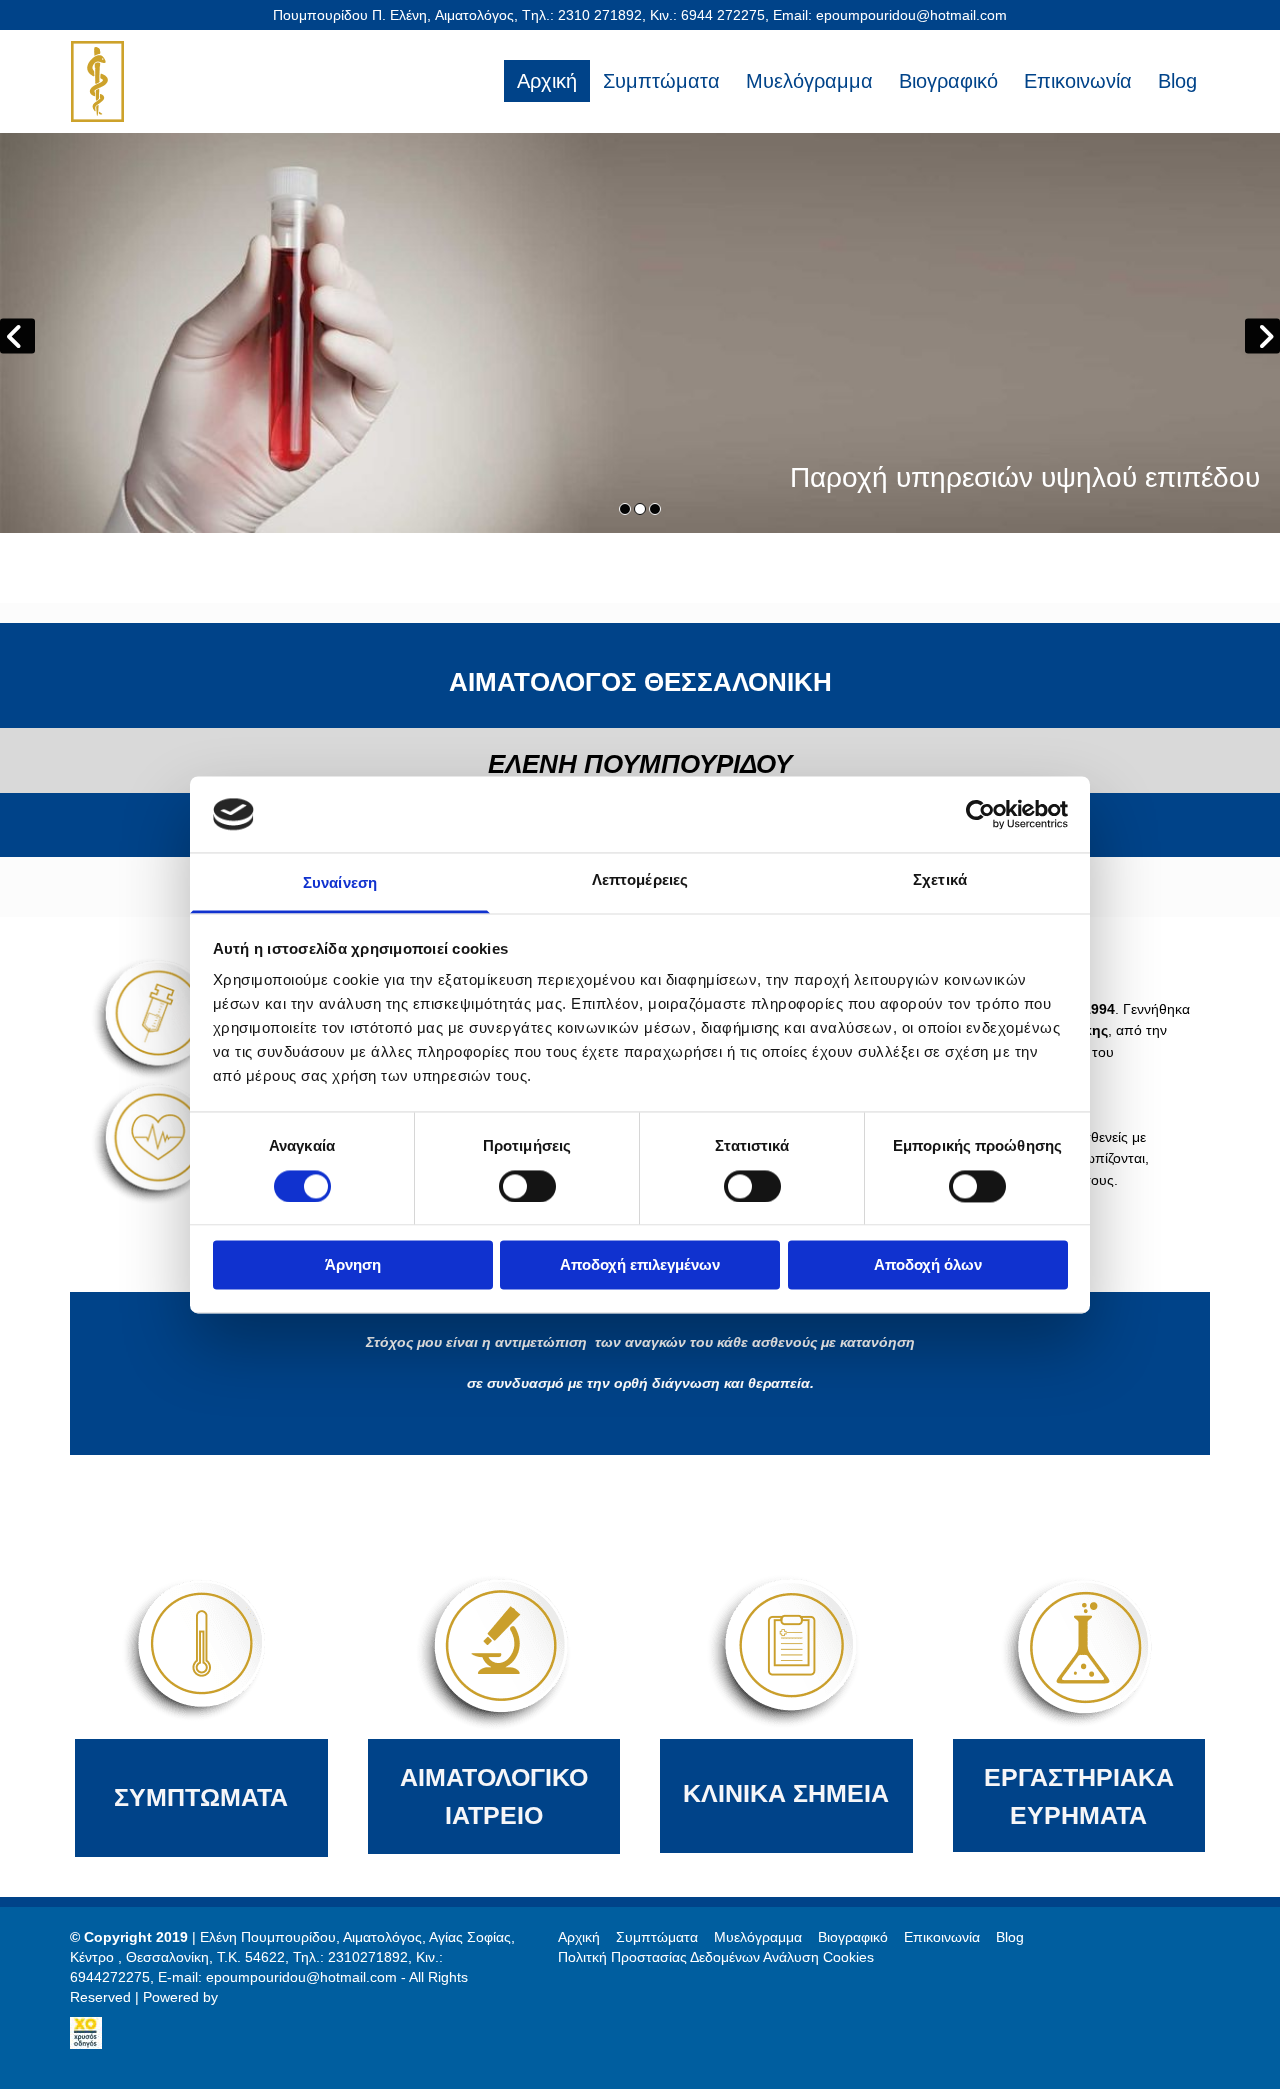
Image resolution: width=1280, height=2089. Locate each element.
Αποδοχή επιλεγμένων (640, 1265)
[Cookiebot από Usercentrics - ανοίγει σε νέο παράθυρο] (980, 814)
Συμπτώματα (661, 81)
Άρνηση (353, 1265)
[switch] (527, 1186)
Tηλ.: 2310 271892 (582, 15)
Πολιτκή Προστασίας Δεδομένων (659, 1957)
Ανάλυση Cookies (818, 1957)
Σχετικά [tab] (940, 880)
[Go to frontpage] (152, 81)
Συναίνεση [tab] (340, 883)
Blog (1177, 81)
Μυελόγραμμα (809, 81)
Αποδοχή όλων (928, 1265)
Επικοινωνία (1078, 81)
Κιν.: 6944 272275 (707, 15)
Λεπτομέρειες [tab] (640, 880)
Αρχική (547, 81)
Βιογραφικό (948, 81)
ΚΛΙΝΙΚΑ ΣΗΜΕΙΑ (786, 1793)
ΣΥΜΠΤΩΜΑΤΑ (201, 1797)
